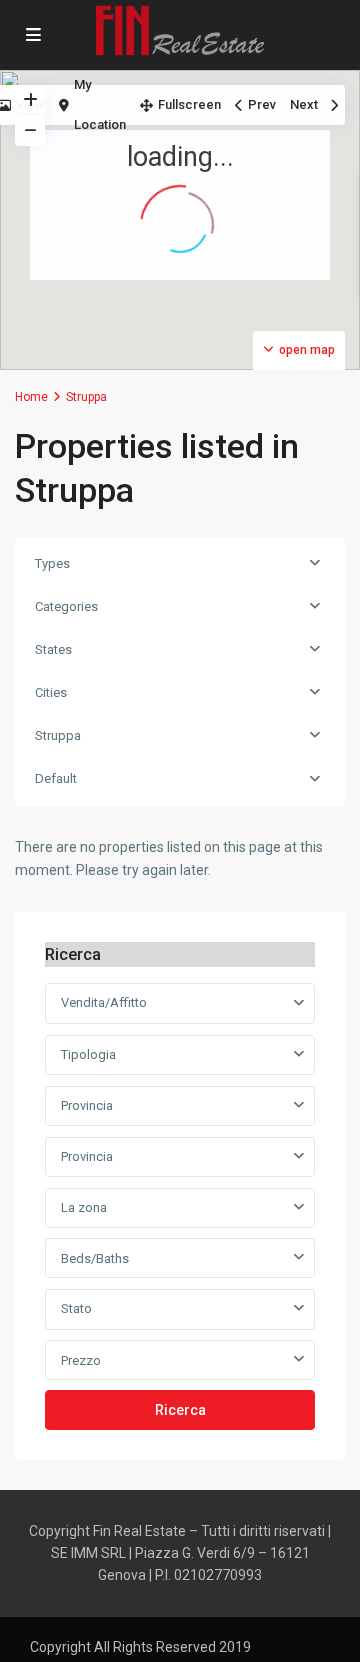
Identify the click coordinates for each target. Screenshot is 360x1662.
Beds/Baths (95, 1258)
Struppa (58, 735)
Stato (76, 1308)
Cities (51, 692)
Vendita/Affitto (104, 1002)
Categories (66, 606)
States (53, 649)
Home (31, 397)
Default (56, 778)
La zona (84, 1207)
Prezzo (81, 1360)
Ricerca (180, 1410)
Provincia (87, 1105)
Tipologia (88, 1054)
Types (52, 563)
